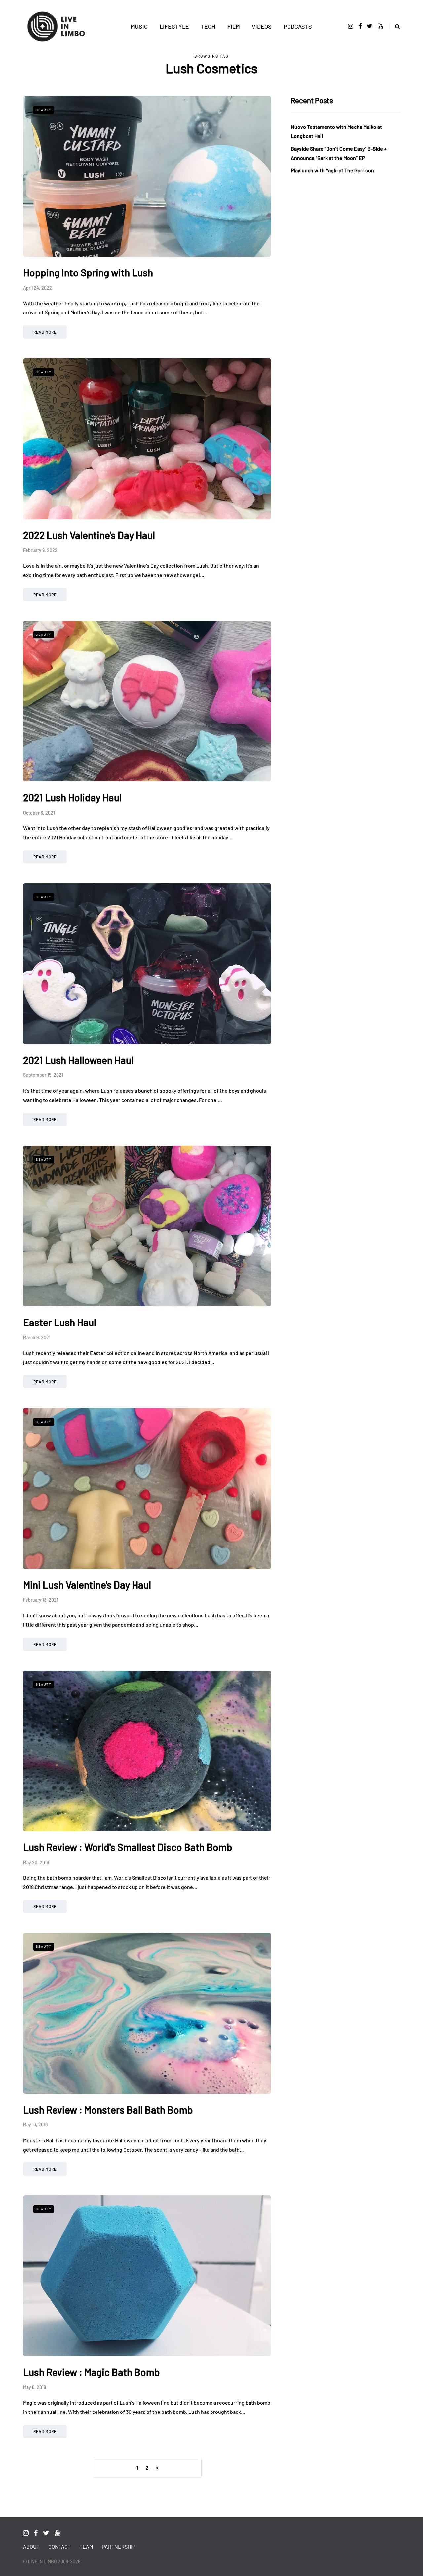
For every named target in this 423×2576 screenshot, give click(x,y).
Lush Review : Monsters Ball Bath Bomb (108, 2110)
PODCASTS (298, 26)
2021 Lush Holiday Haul (72, 797)
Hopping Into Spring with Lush (88, 272)
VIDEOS (262, 26)
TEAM (86, 2546)
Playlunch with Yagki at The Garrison (332, 170)
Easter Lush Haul (60, 1322)
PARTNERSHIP (118, 2546)
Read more (45, 332)
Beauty (44, 110)
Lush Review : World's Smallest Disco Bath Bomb (128, 1847)
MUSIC (139, 26)
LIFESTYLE (174, 26)
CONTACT (59, 2546)
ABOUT (31, 2546)
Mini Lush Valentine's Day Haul (87, 1585)
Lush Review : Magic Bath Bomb (92, 2372)
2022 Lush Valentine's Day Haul (89, 535)
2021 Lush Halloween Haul (78, 1060)
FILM (234, 26)
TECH (208, 26)
